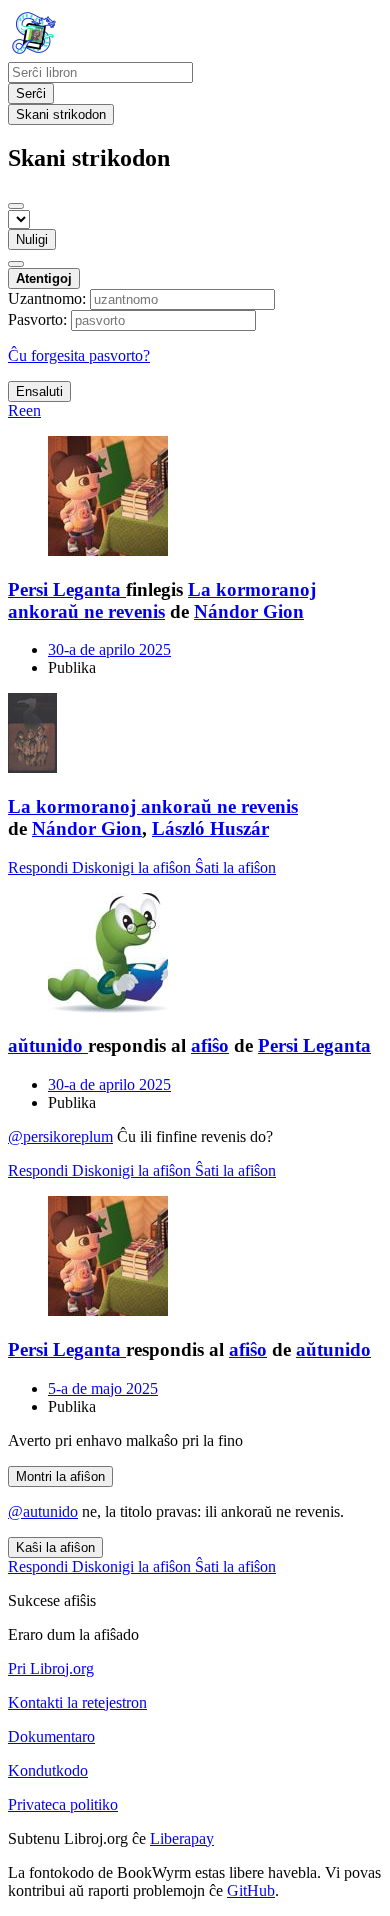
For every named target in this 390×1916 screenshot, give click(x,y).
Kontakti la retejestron (77, 1702)
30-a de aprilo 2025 (109, 649)
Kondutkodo (48, 1770)
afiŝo (210, 1045)
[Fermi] (16, 206)
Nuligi (32, 239)
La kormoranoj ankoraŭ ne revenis (162, 600)
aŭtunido (333, 1349)
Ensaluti (39, 391)
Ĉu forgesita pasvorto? (79, 355)
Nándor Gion (249, 611)
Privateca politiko (63, 1804)
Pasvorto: (37, 319)
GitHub (251, 1890)
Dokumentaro (51, 1736)
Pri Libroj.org (51, 1668)
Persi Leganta (314, 1045)
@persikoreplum (60, 1136)
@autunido (43, 1511)
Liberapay (182, 1838)
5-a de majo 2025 (103, 1388)
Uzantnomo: (47, 298)
